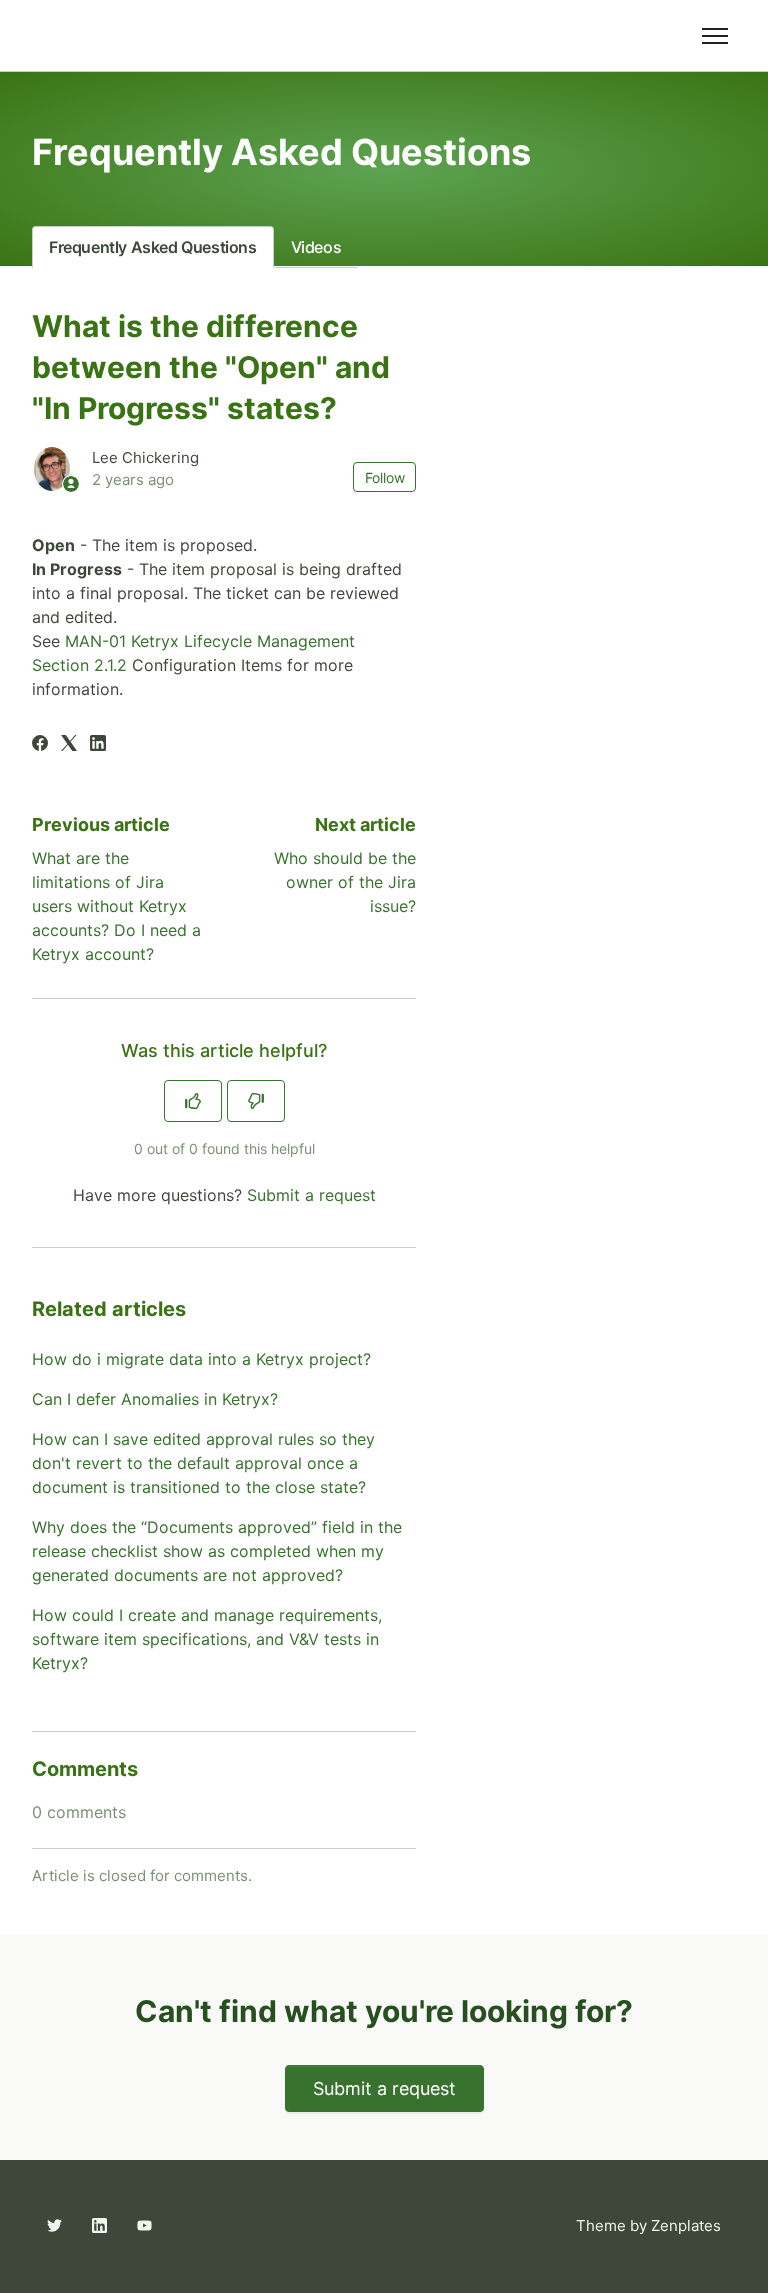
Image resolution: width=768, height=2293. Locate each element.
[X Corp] (69, 745)
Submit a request (311, 1195)
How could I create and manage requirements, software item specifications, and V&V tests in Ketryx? (207, 1639)
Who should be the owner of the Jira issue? (345, 882)
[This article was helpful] (193, 1101)
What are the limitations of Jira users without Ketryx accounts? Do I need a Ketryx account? (116, 906)
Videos (316, 247)
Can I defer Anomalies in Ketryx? (155, 1399)
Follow (385, 477)
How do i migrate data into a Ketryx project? (201, 1359)
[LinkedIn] (98, 745)
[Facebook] (40, 745)
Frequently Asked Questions (153, 247)
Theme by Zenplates (648, 2225)
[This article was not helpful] (256, 1101)
